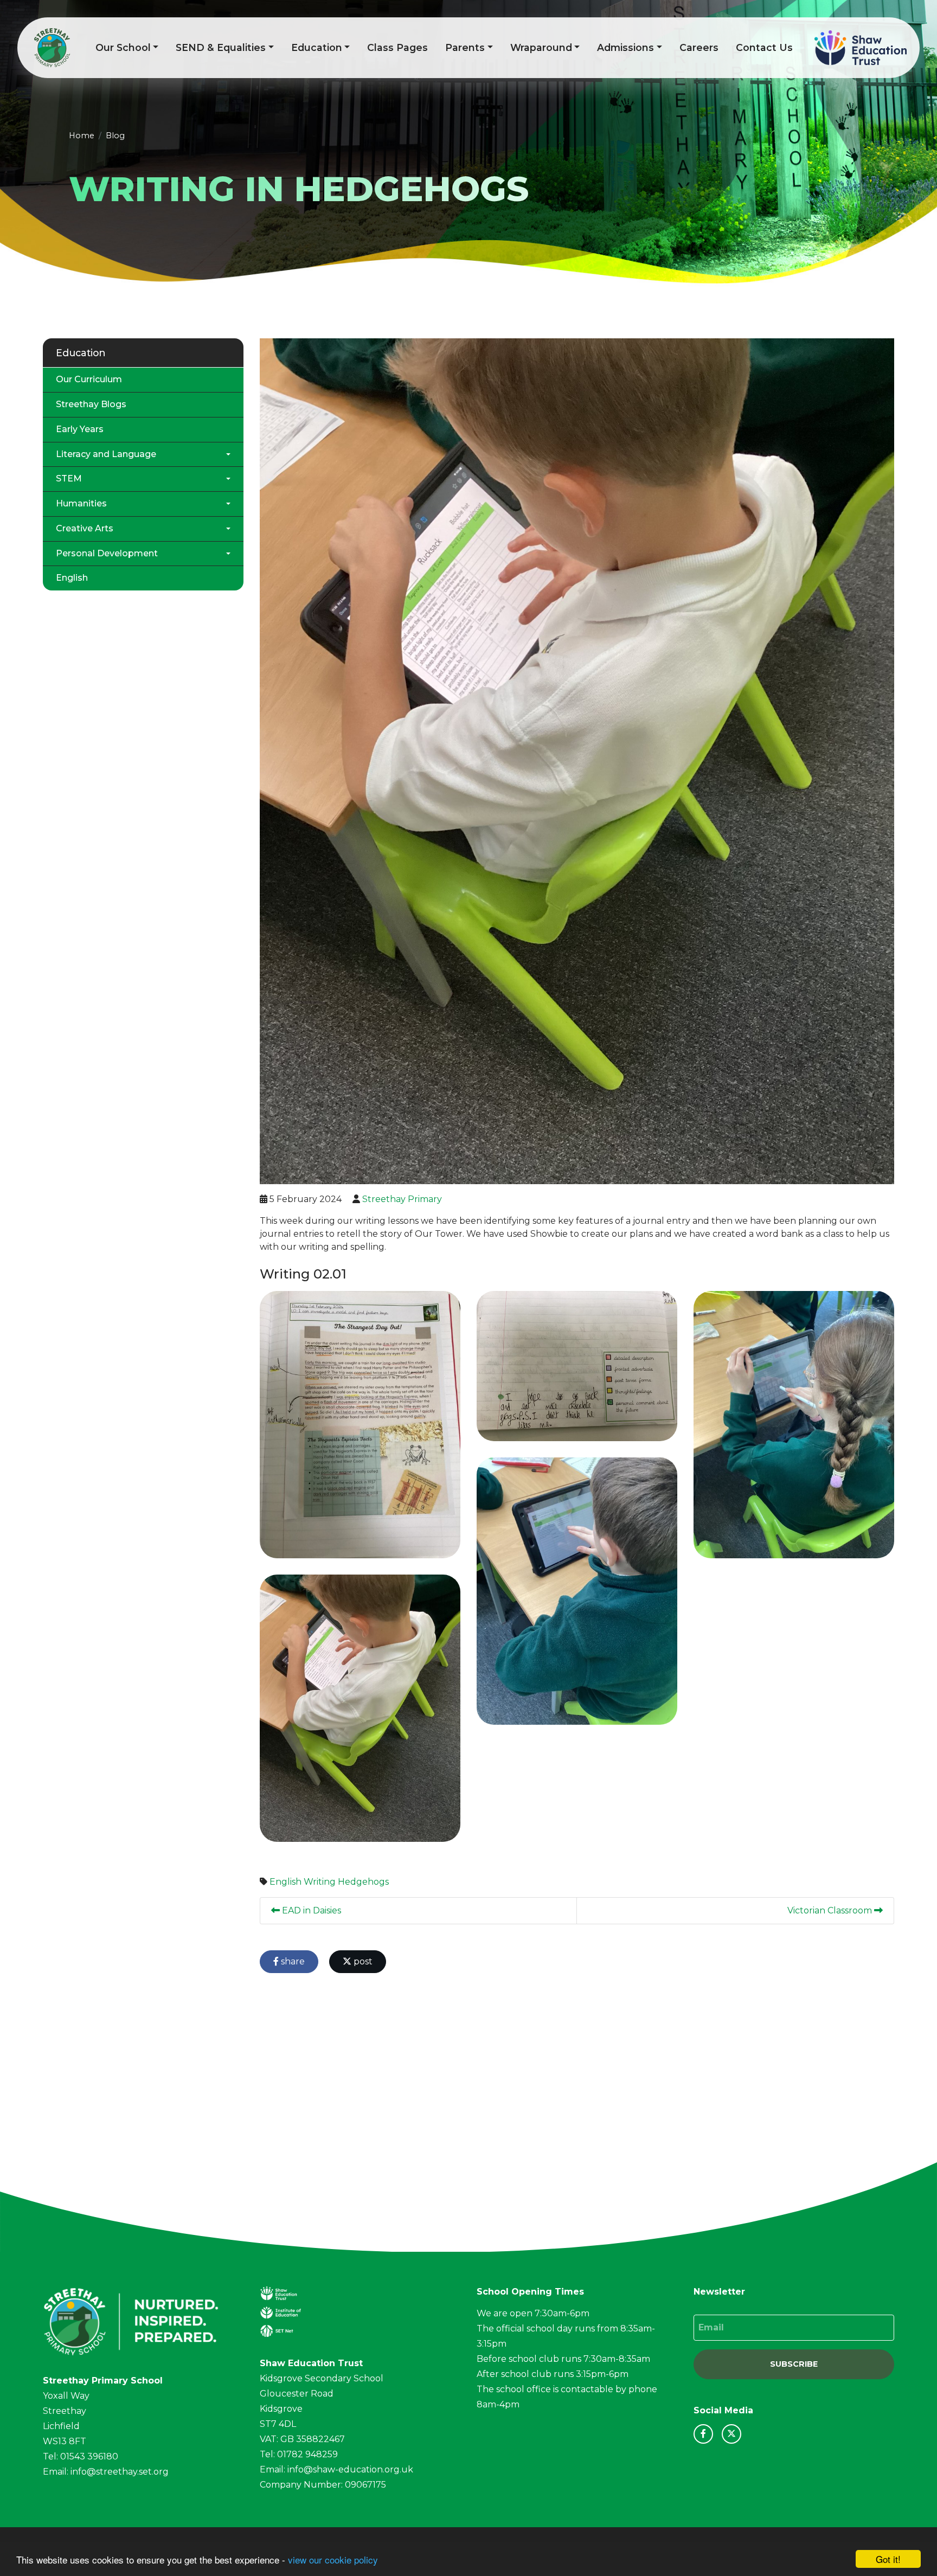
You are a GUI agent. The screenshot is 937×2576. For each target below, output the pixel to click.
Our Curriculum (89, 379)
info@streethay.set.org (120, 2472)
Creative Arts (85, 528)
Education (317, 47)
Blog (115, 136)
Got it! (888, 2559)
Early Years (80, 429)
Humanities (81, 503)
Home (82, 136)
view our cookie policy (333, 2559)
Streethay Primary (402, 1199)
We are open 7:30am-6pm (533, 2313)
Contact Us (764, 47)
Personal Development (107, 553)
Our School (123, 47)
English (285, 1882)
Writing (320, 1882)
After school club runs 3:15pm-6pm (553, 2374)
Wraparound (541, 47)
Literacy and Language (106, 454)
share (292, 1961)
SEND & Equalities (221, 47)
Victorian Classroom (831, 1910)
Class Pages (397, 47)
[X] (731, 2434)
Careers (699, 47)
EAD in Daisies (310, 1910)
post (362, 1961)
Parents (465, 47)
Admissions (625, 47)
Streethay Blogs (91, 404)
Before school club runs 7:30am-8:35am (563, 2359)
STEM (69, 478)
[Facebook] (703, 2434)
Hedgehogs (363, 1882)
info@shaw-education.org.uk (350, 2469)
